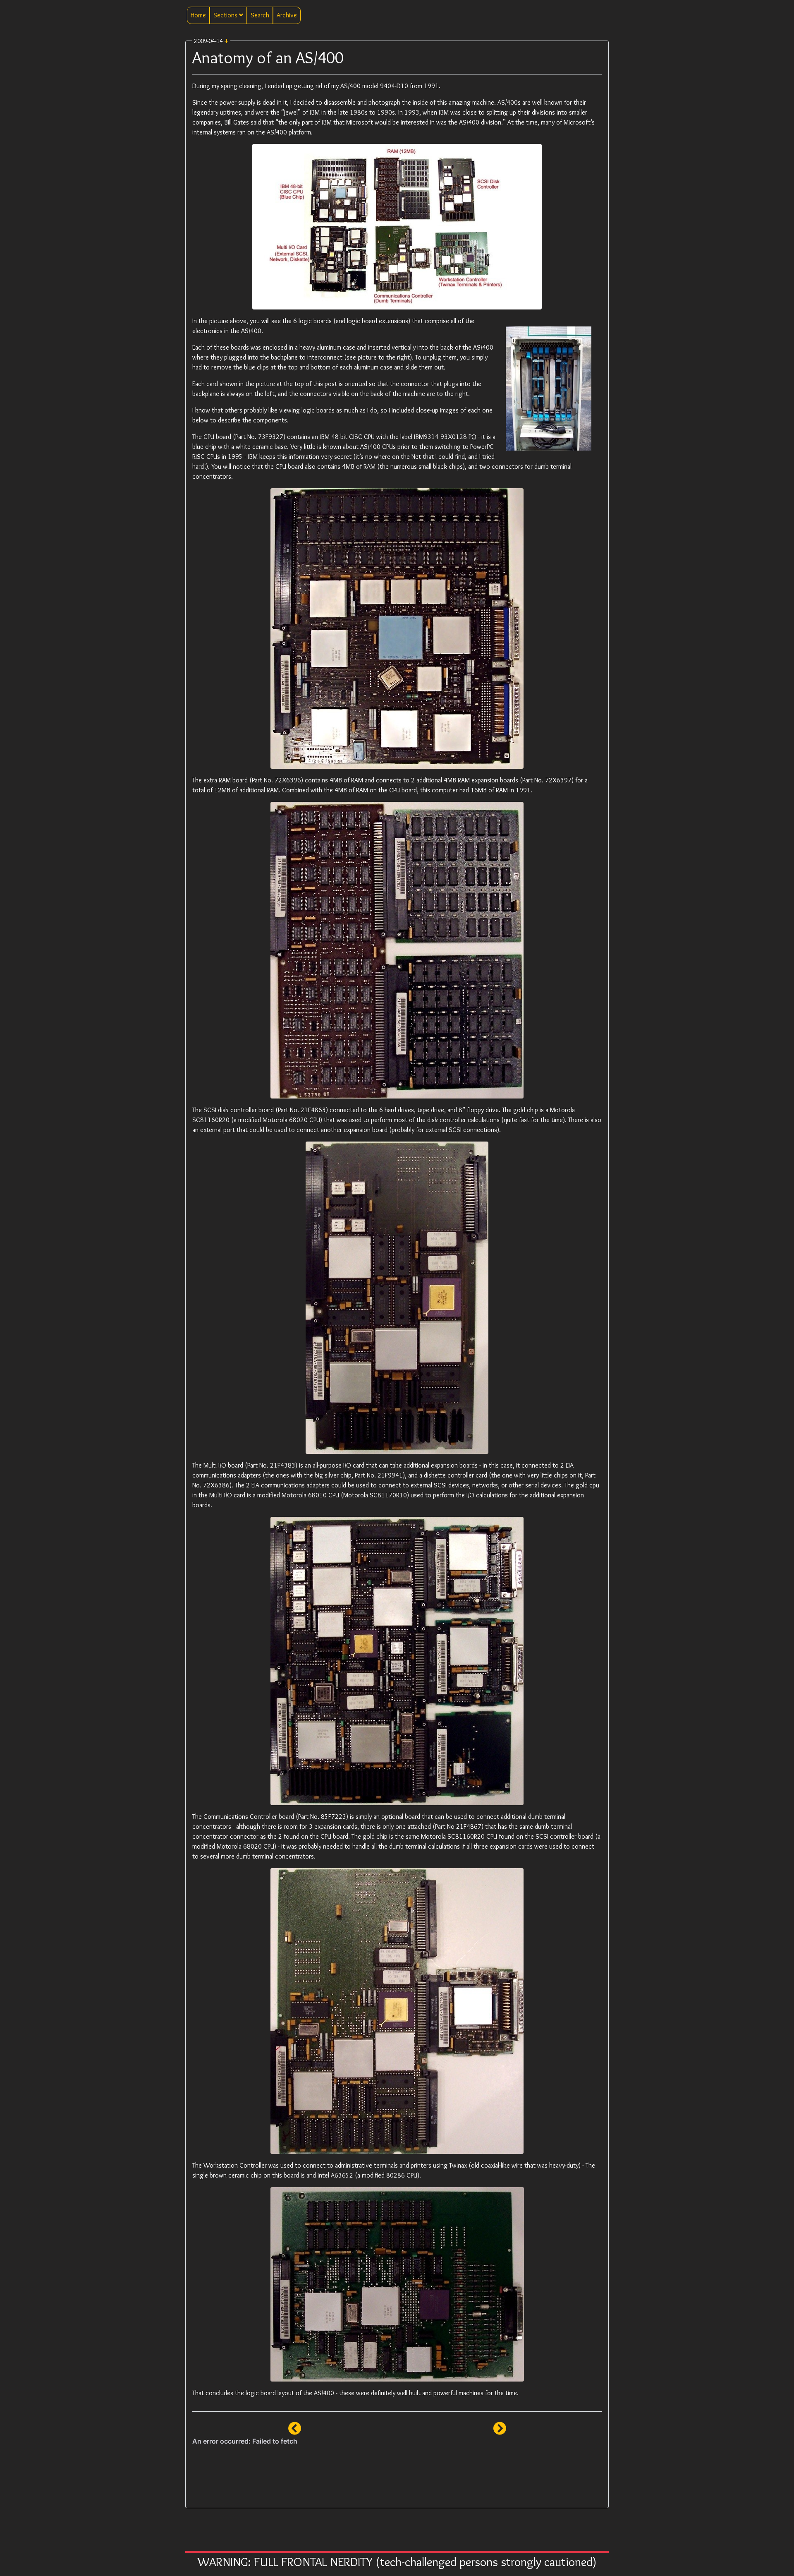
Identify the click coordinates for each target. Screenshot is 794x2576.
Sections (226, 15)
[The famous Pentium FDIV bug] (295, 2431)
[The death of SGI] (500, 2431)
